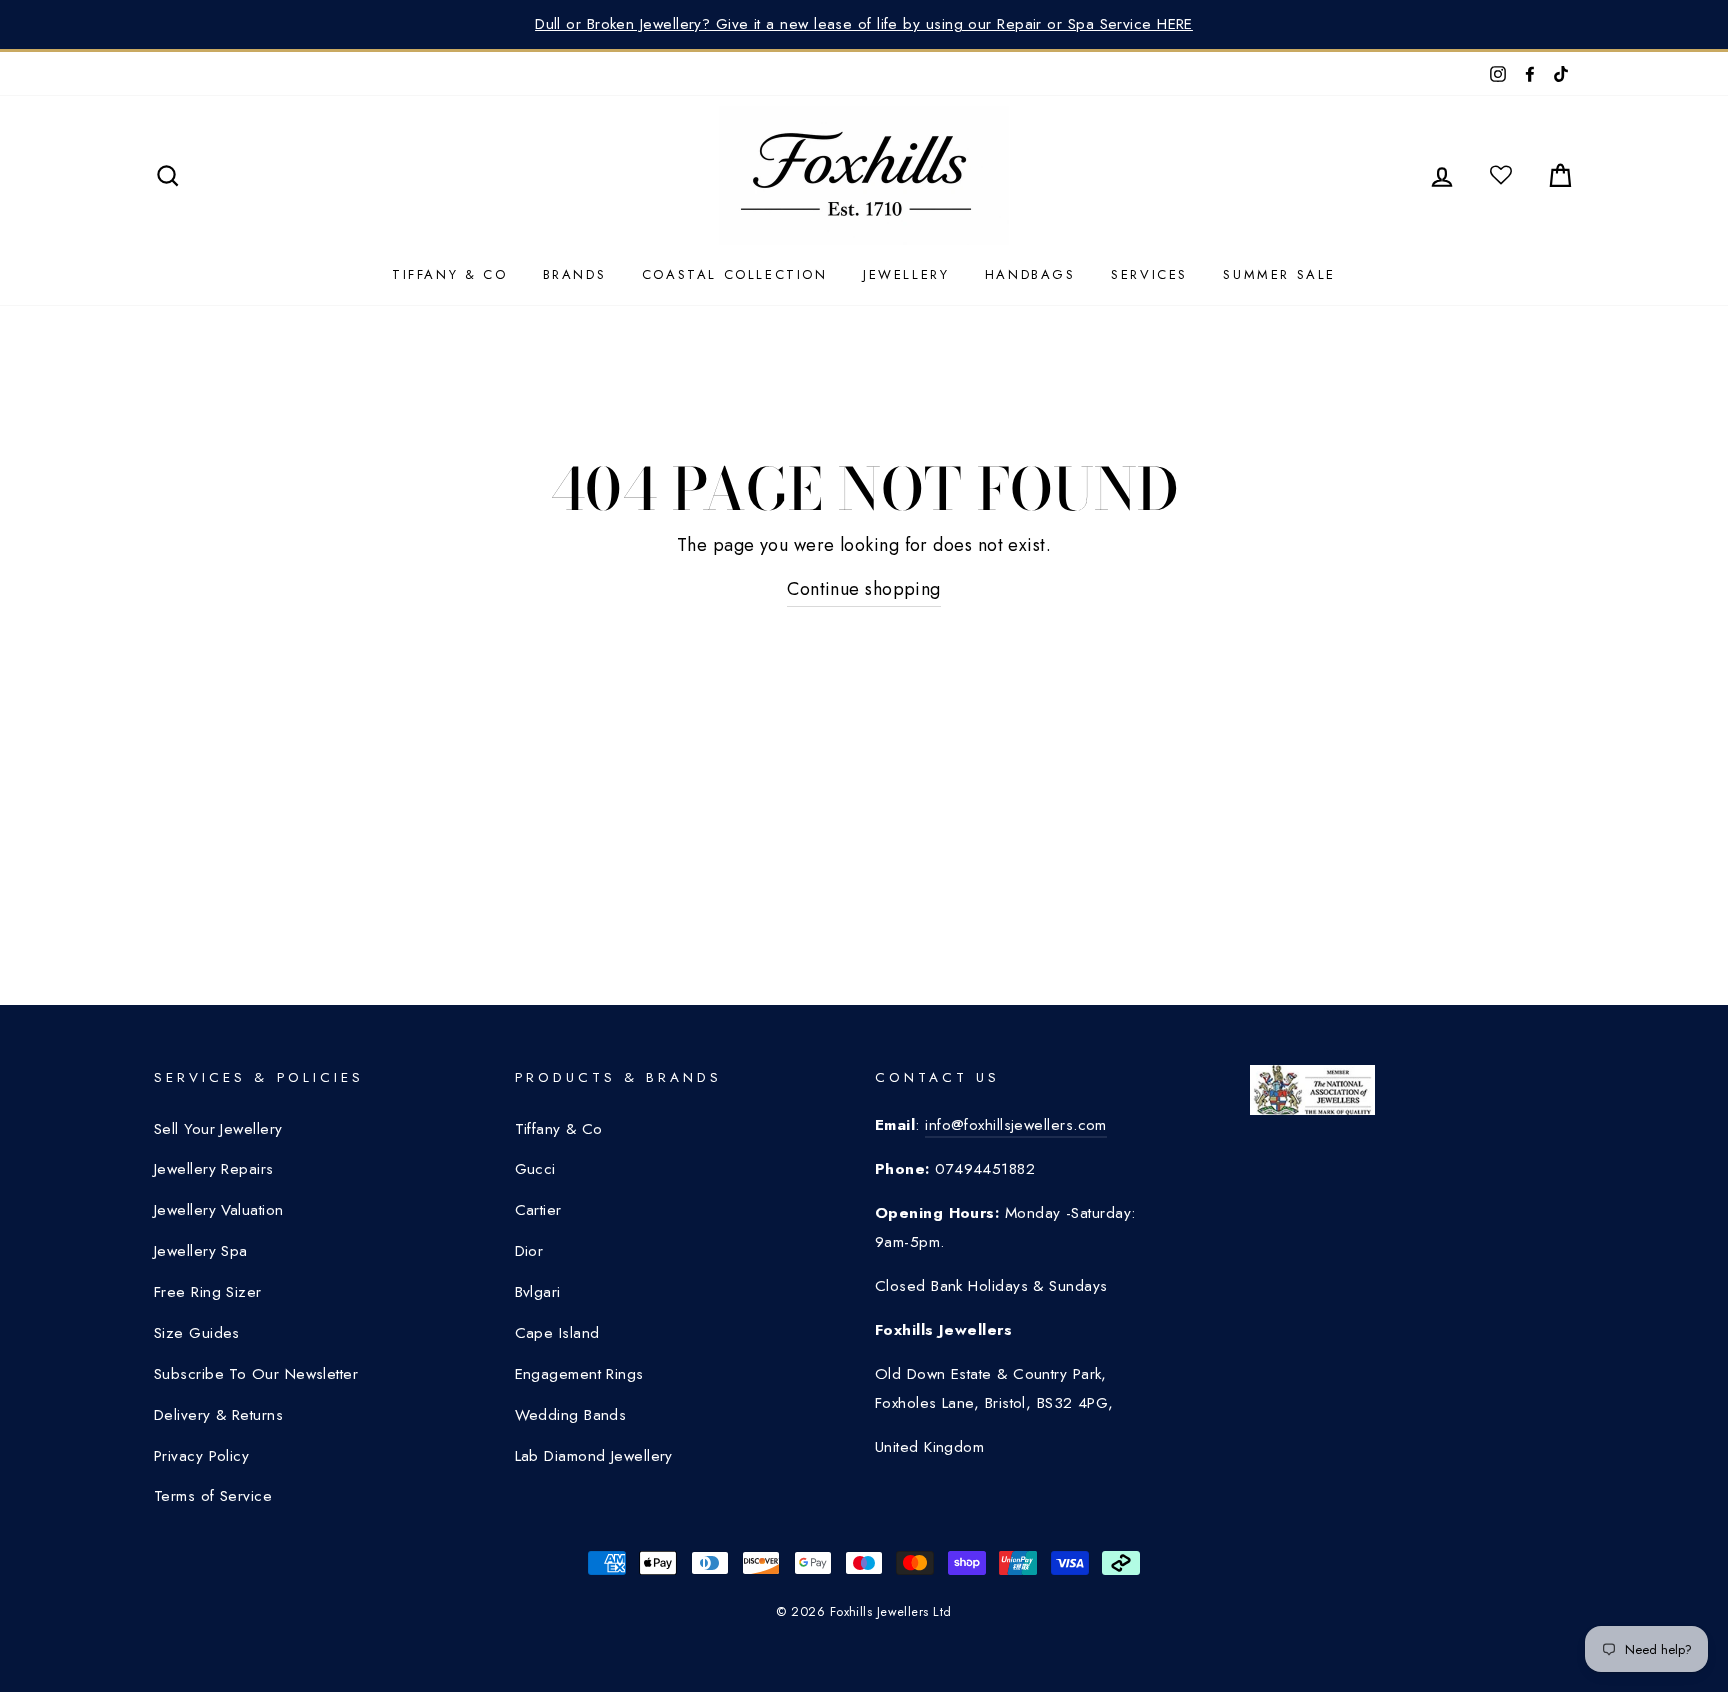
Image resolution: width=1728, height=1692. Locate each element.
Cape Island (557, 1333)
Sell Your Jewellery (218, 1129)
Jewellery (906, 274)
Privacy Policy (201, 1456)
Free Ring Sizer (208, 1292)
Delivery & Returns (218, 1415)
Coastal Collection (735, 274)
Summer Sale (1279, 274)
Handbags (1030, 274)
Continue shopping (864, 589)
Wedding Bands (571, 1415)
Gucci (535, 1169)
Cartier (538, 1210)
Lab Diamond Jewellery (594, 1456)
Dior (529, 1251)
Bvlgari (538, 1292)
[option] (864, 24)
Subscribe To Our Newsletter (256, 1374)
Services (1149, 274)
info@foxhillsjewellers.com (1016, 1125)
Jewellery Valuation (219, 1210)
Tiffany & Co (449, 274)
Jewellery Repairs (214, 1169)
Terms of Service (213, 1496)
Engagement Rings (579, 1374)
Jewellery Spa (201, 1251)
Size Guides (197, 1333)
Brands (575, 274)
